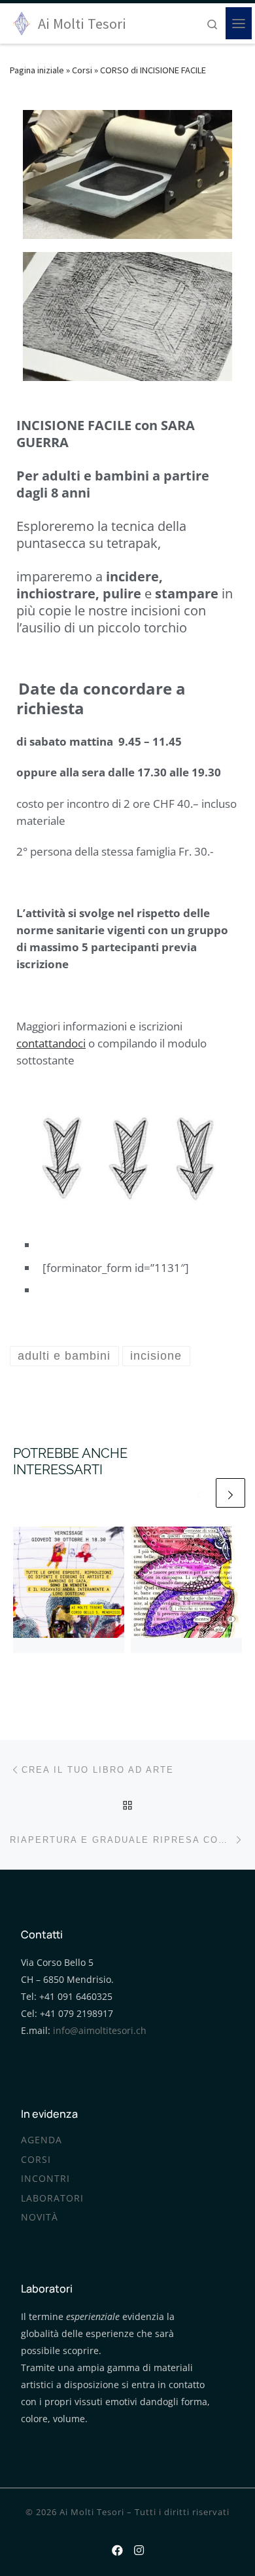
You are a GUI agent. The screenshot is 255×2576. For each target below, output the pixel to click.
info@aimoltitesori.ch (100, 2031)
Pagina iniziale (37, 70)
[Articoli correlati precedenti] (199, 1493)
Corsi (82, 70)
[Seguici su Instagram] (139, 2548)
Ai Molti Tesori (92, 2512)
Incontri (45, 2179)
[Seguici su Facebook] (117, 2548)
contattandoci (51, 1043)
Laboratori (52, 2198)
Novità (40, 2217)
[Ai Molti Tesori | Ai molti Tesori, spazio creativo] (22, 22)
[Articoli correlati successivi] (230, 1493)
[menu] (239, 24)
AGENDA (42, 2140)
